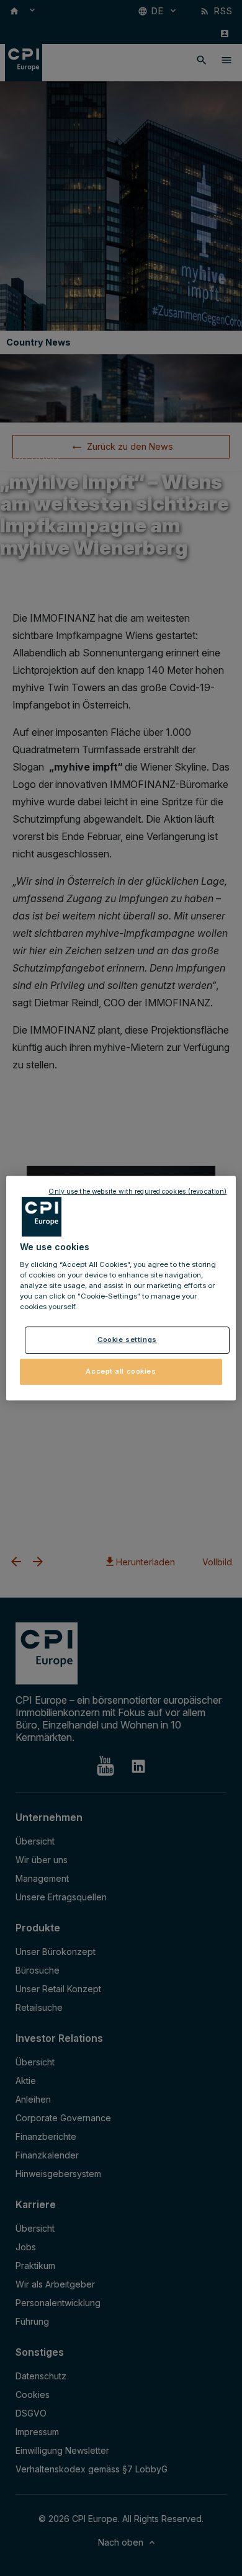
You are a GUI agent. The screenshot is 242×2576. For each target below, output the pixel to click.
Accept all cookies (121, 1371)
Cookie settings (127, 1339)
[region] (121, 1288)
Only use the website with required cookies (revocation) (137, 1192)
